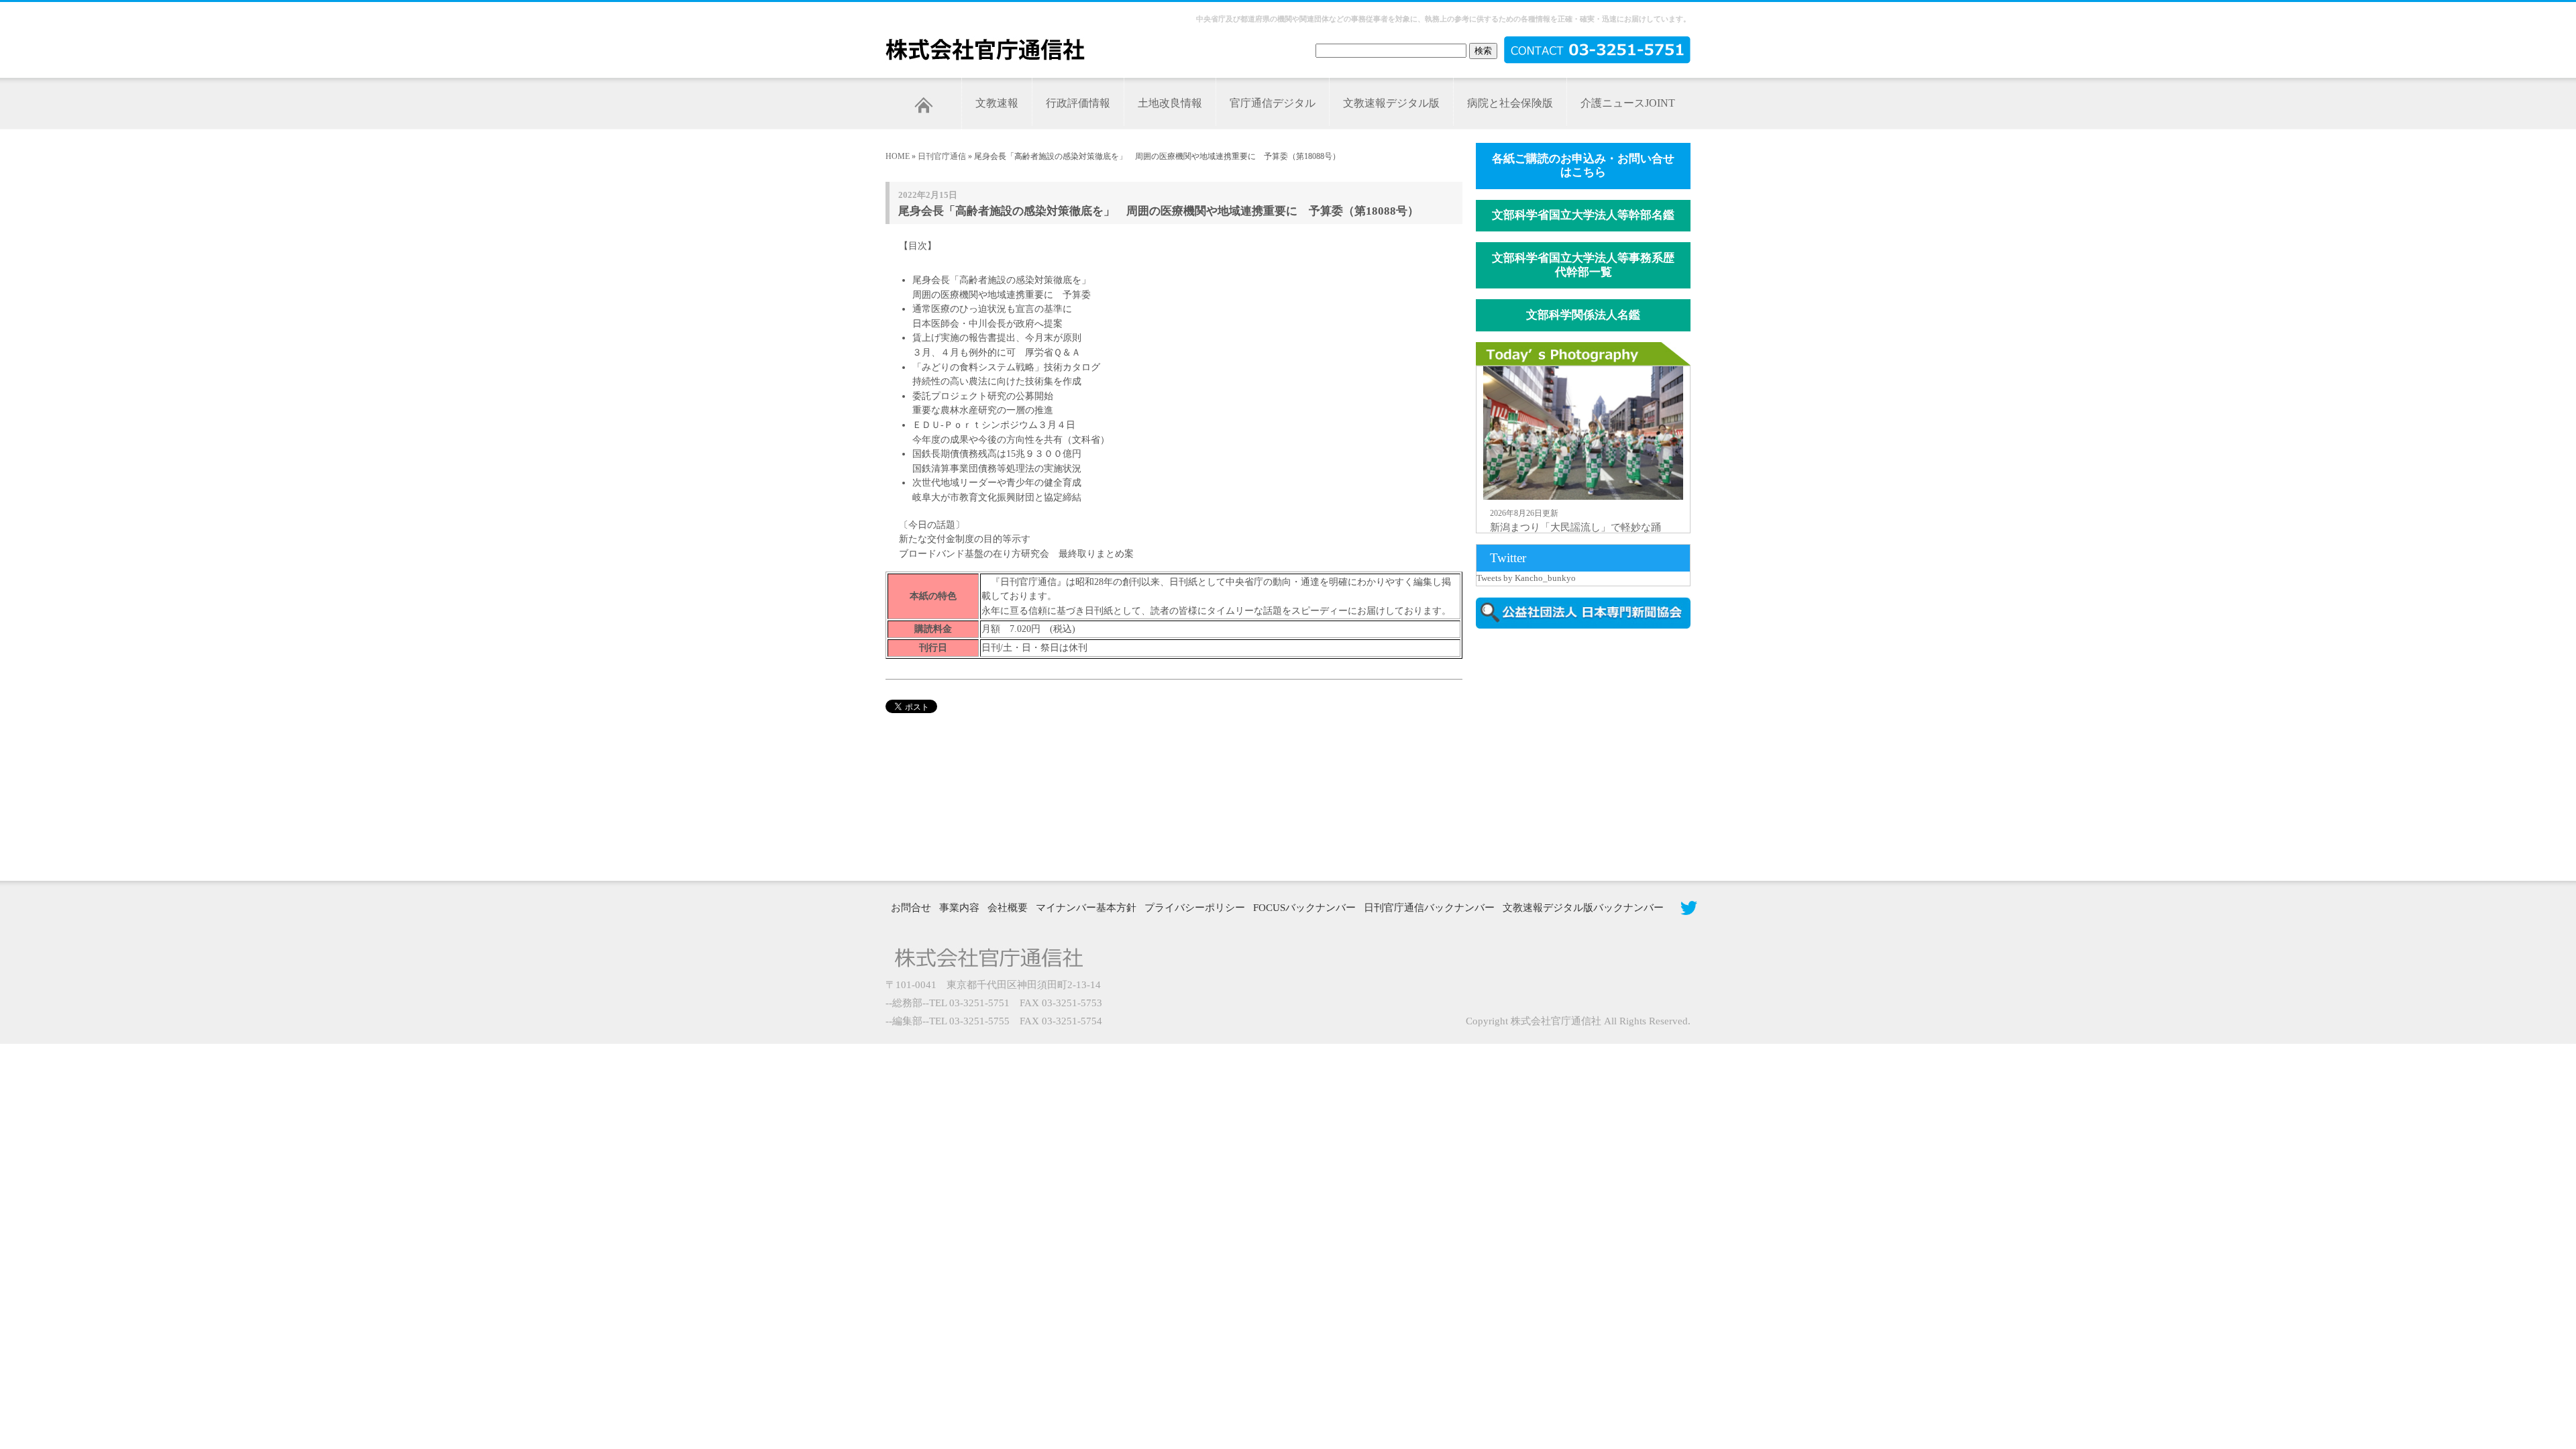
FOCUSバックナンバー (1304, 908)
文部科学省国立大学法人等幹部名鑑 (1583, 215)
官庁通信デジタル (1273, 103)
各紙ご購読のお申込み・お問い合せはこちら (1583, 166)
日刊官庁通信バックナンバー (1429, 908)
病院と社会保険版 (1510, 103)
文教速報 (997, 103)
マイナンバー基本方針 (1086, 908)
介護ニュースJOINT (1628, 103)
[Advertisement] (1590, 753)
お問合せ (911, 908)
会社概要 (1008, 908)
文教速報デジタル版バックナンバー (1583, 908)
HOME (898, 156)
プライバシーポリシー (1195, 908)
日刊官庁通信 (942, 156)
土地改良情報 (1170, 103)
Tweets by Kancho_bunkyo (1526, 578)
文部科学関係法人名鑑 (1583, 315)
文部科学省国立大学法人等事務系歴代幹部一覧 (1583, 265)
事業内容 (959, 908)
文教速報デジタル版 (1391, 103)
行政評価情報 (1078, 103)
